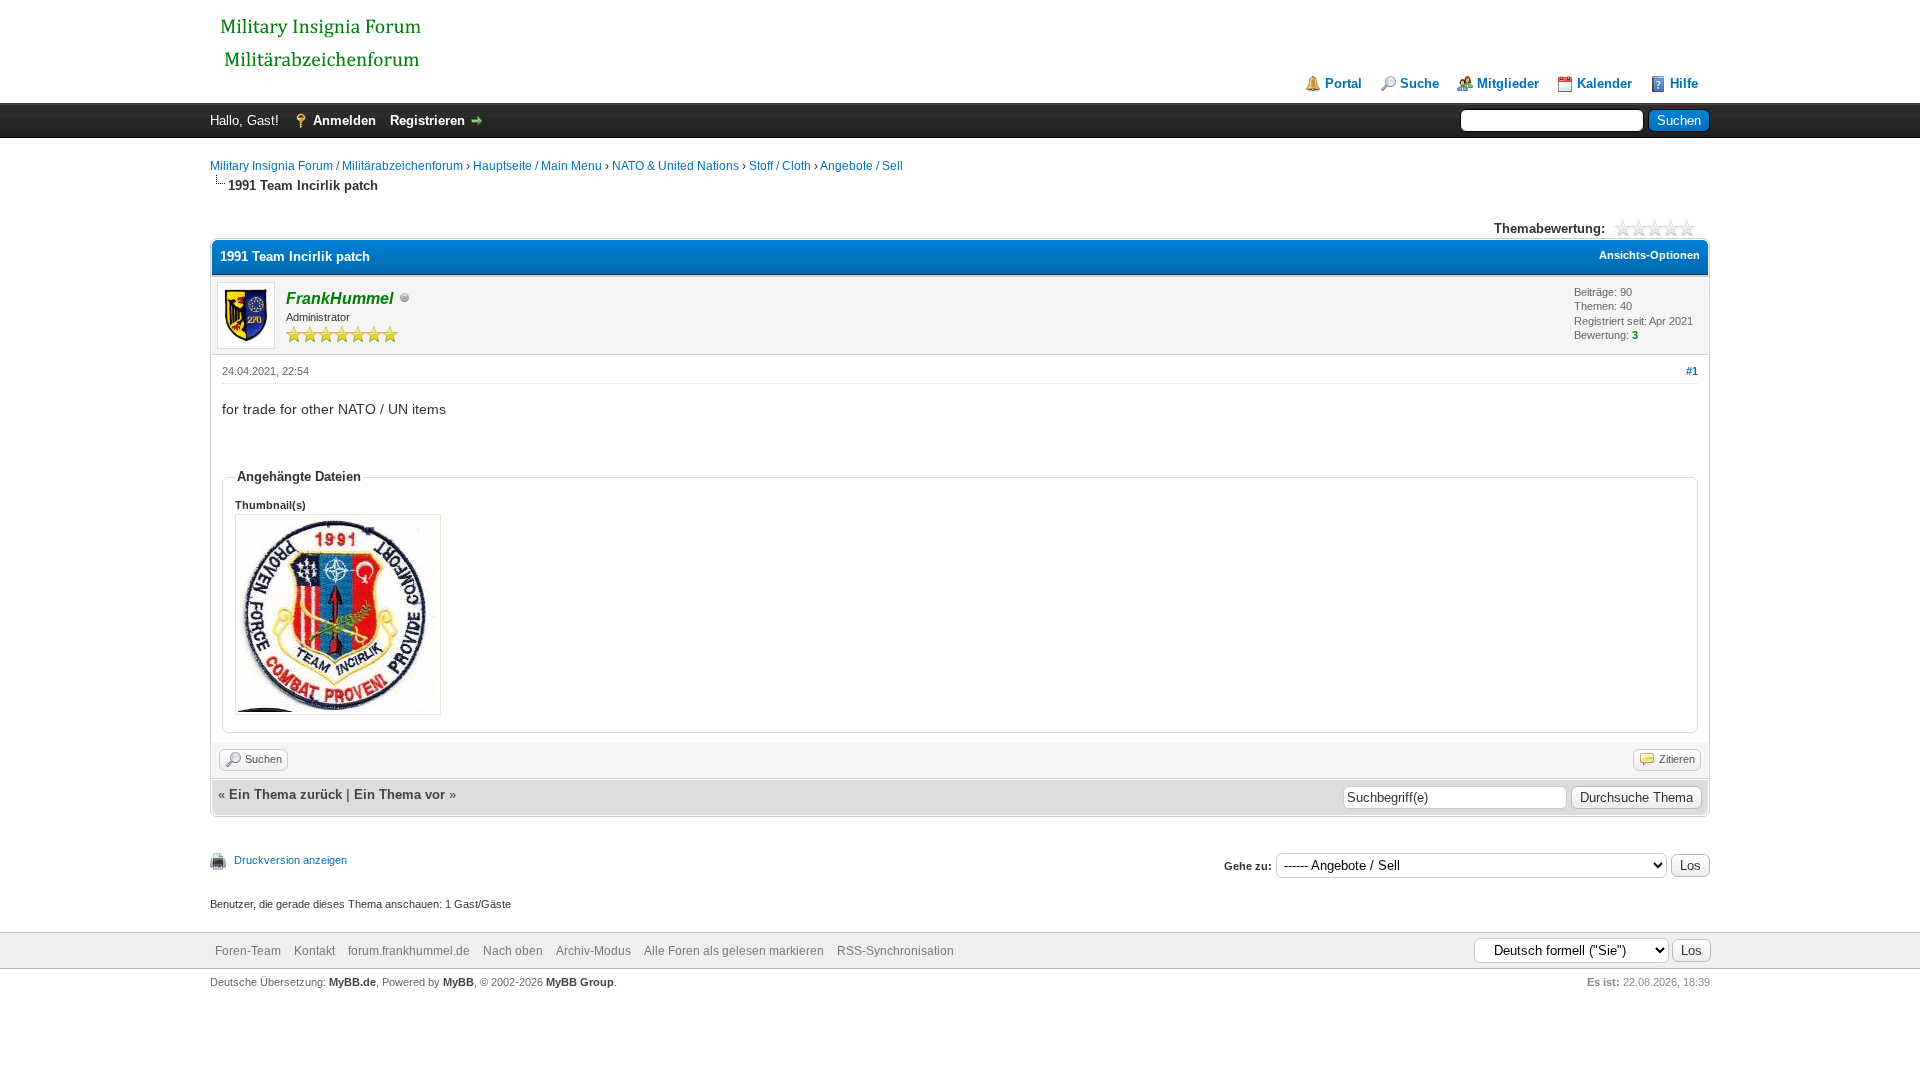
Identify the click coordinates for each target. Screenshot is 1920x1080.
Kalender (1604, 83)
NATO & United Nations (675, 166)
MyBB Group (580, 982)
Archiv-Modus (593, 951)
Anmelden (344, 120)
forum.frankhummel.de (409, 951)
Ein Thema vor (399, 794)
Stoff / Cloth (780, 166)
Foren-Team (248, 951)
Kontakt (314, 951)
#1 (1692, 371)
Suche (1419, 83)
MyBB (458, 982)
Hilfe (1684, 83)
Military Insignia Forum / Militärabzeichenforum (336, 166)
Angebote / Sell (861, 166)
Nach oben (513, 951)
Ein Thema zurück (285, 794)
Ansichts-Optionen (1649, 255)
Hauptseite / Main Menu (537, 166)
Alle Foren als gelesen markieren (734, 951)
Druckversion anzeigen (290, 860)
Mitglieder (1508, 83)
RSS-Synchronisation (895, 951)
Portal (1343, 83)
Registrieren (427, 120)
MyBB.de (352, 982)
